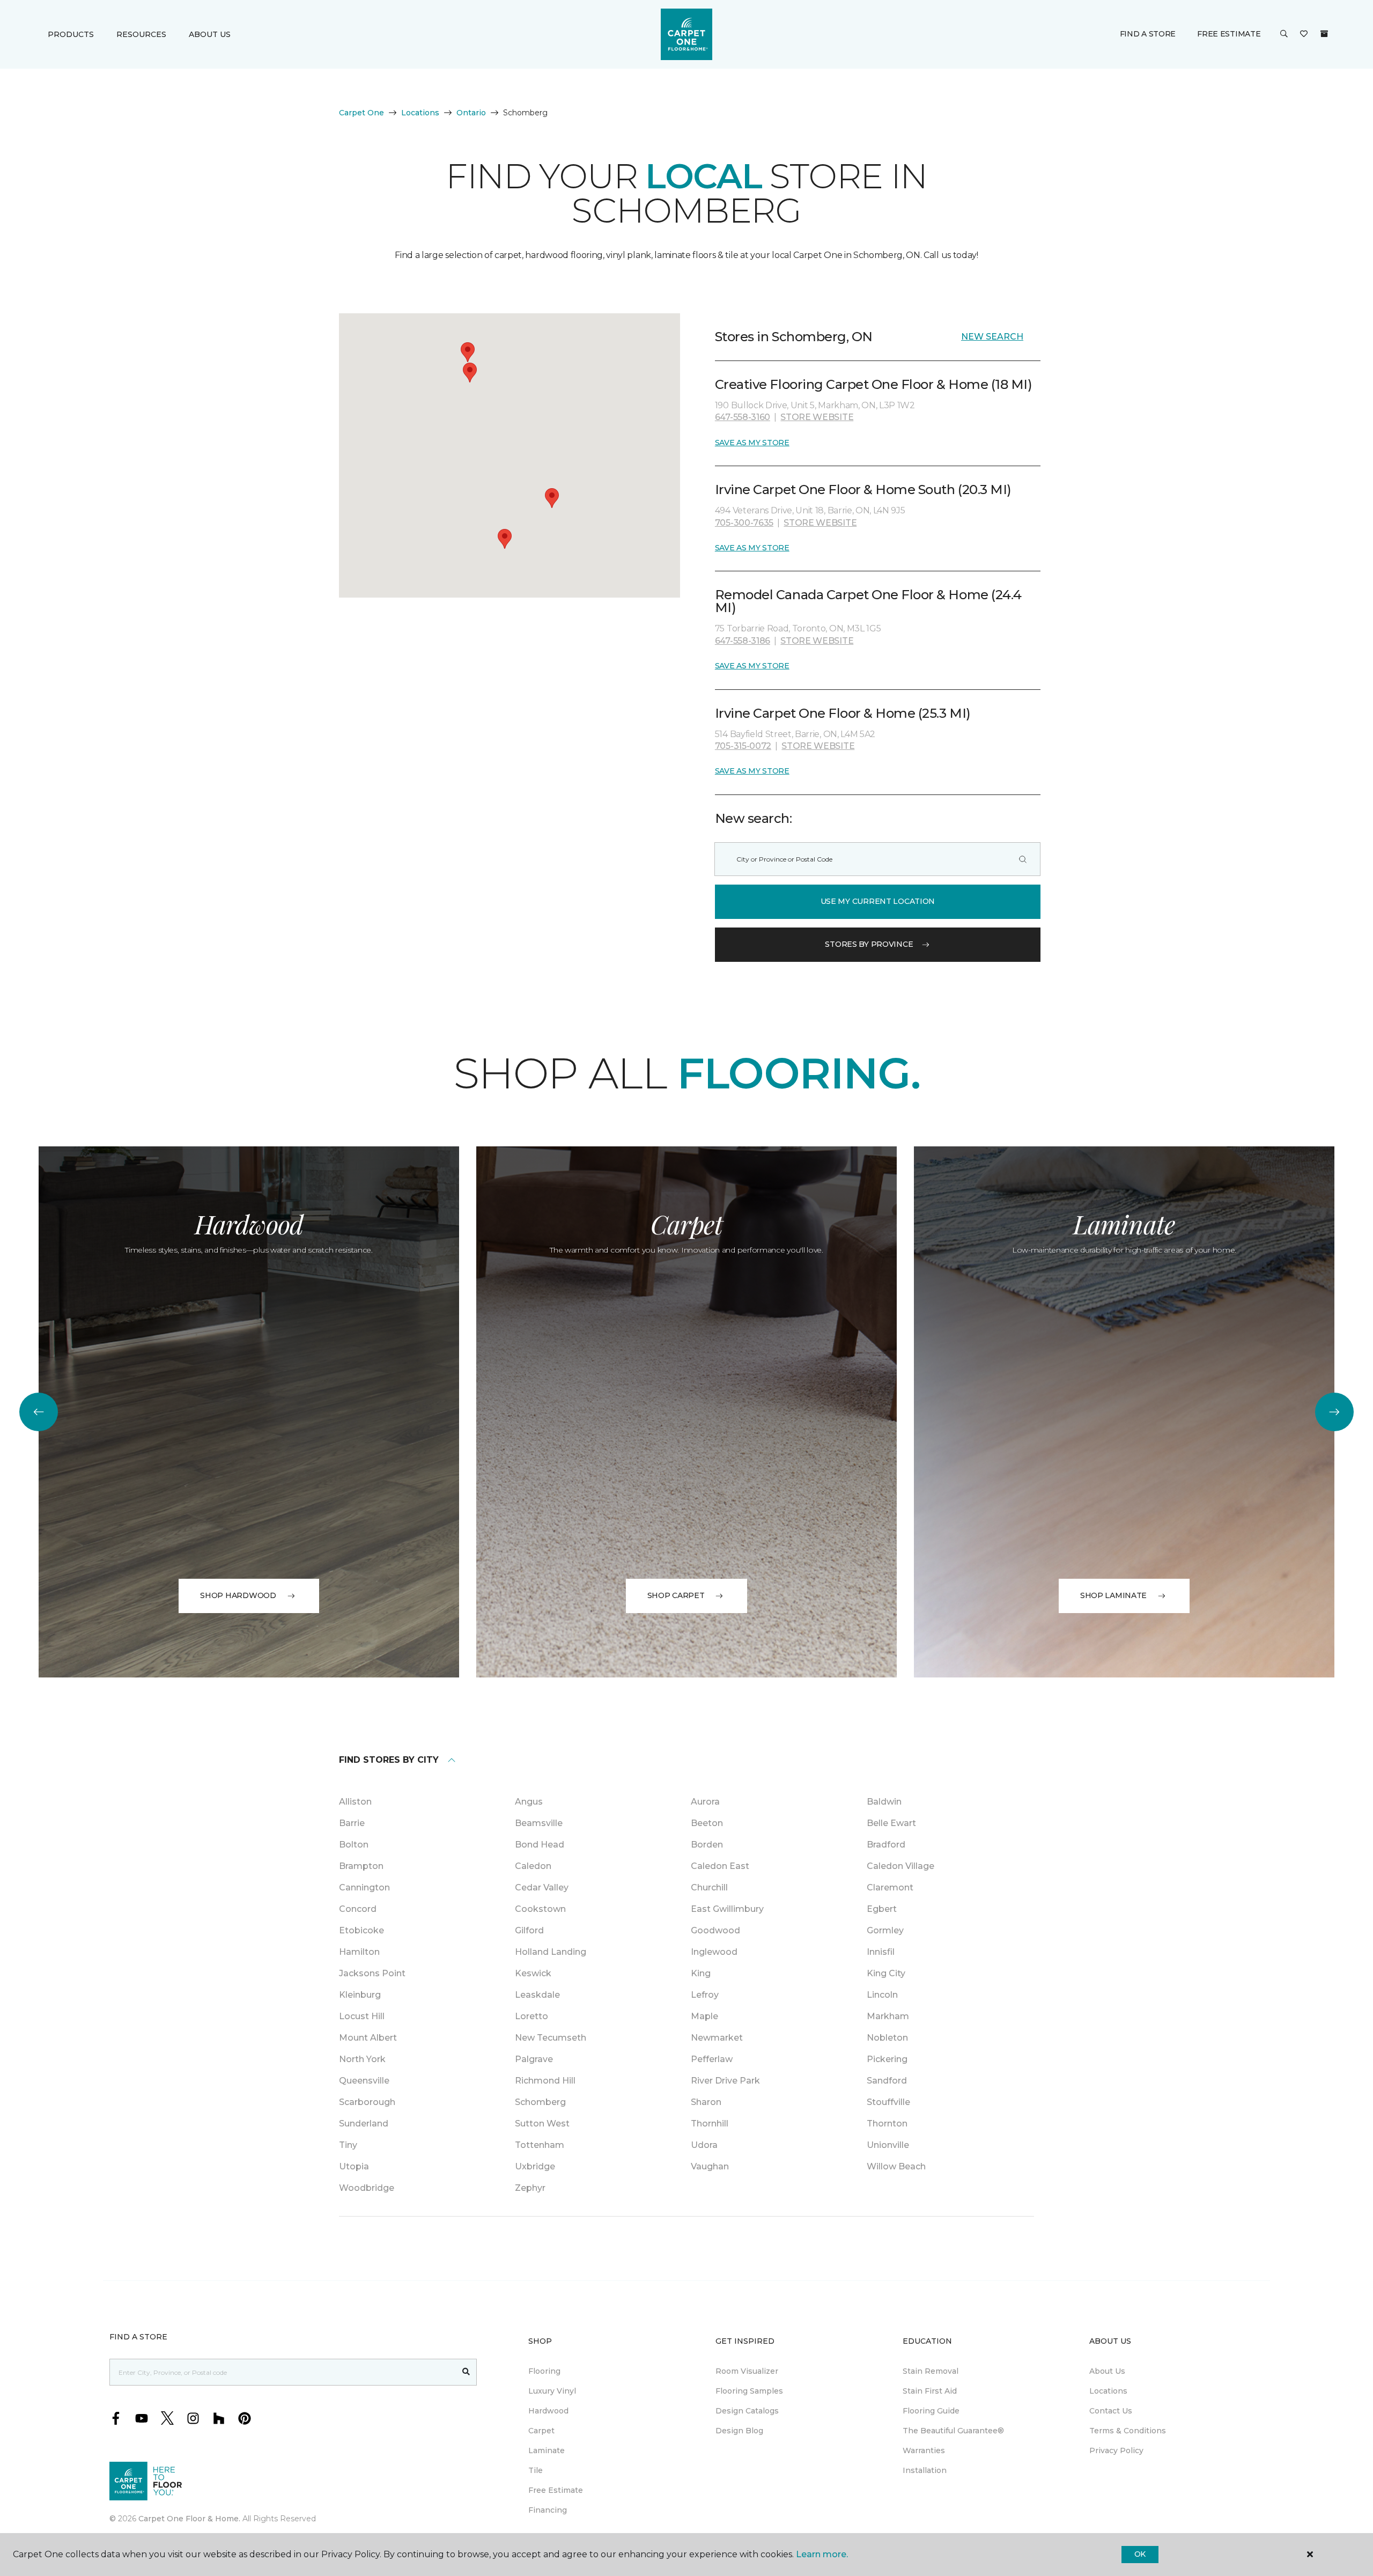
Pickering (887, 2059)
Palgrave (534, 2059)
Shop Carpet (676, 1595)
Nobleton (887, 2038)
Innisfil (881, 1952)
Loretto (532, 2016)
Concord (358, 1909)
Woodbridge (367, 2188)
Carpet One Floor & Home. (189, 2519)
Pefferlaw (712, 2059)
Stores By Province (869, 944)
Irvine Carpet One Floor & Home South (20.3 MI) (863, 490)
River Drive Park (725, 2081)
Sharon (706, 2102)
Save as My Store (752, 443)
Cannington (364, 1887)
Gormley (885, 1930)
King (701, 1973)
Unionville (888, 2145)
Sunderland (364, 2124)
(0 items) (1324, 34)
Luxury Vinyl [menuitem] (552, 2391)
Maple (704, 2016)
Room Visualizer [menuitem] (747, 2371)
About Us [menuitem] (1107, 2371)
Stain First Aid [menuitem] (930, 2391)
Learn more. (822, 2554)
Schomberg (540, 2102)
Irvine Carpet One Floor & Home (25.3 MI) (843, 713)
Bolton (354, 1845)
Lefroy (705, 1995)
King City (886, 1973)
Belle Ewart (891, 1823)
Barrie (352, 1823)
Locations (420, 113)
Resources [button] (141, 34)
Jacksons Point (372, 1973)
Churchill (709, 1887)
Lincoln (882, 1995)
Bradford (886, 1845)
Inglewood (714, 1952)
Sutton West (542, 2124)
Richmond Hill (545, 2081)
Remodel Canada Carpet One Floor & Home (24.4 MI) (868, 601)
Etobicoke (361, 1930)
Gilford (529, 1930)
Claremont (890, 1887)
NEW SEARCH (992, 337)
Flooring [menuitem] (544, 2371)
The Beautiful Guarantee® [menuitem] (953, 2431)
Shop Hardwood (238, 1595)
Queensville (364, 2081)
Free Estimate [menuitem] (556, 2490)
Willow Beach (896, 2166)
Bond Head (540, 1845)
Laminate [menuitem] (547, 2450)
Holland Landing (551, 1952)
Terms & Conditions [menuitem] (1128, 2431)
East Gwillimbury (727, 1909)
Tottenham (540, 2145)
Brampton (361, 1866)
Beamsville (539, 1823)
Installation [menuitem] (925, 2470)
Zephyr (530, 2188)
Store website (817, 417)
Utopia (354, 2166)
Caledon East (720, 1866)
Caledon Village (900, 1866)
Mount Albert (368, 2038)
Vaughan (710, 2166)
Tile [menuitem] (536, 2470)
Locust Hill (362, 2016)
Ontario (471, 113)
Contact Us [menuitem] (1111, 2411)
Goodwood (715, 1930)
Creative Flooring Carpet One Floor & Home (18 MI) (873, 384)
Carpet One (361, 113)
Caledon (533, 1866)
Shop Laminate (1113, 1595)
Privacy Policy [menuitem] (1116, 2450)
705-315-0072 (743, 746)
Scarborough (367, 2102)
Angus (529, 1802)
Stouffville (888, 2102)
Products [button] (71, 34)
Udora (704, 2145)
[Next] (1334, 1412)
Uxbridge (535, 2166)
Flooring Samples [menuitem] (749, 2391)
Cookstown (540, 1909)
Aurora (705, 1802)
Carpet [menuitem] (541, 2431)
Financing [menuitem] (548, 2510)
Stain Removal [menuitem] (931, 2371)
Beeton (707, 1823)
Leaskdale (537, 1995)
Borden (707, 1845)
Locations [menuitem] (1108, 2391)
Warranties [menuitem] (924, 2450)
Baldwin (884, 1802)
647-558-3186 (743, 641)
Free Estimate (1229, 34)
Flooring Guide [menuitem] (931, 2411)
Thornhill (710, 2124)
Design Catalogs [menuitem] (747, 2411)
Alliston (355, 1802)
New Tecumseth (551, 2038)
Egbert (882, 1909)
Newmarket (717, 2038)
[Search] (1023, 859)
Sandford (887, 2081)
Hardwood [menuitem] (548, 2411)
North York (362, 2059)
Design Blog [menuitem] (739, 2431)
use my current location (878, 901)
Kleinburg (360, 1995)
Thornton (887, 2124)
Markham (888, 2016)
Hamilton (359, 1952)
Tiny (348, 2145)
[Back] (39, 1412)
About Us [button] (210, 34)
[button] (1284, 34)
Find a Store (1148, 34)
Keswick (533, 1973)
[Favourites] (1304, 34)
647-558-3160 (743, 417)
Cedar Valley (542, 1887)
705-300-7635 (744, 523)
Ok (1140, 2554)
